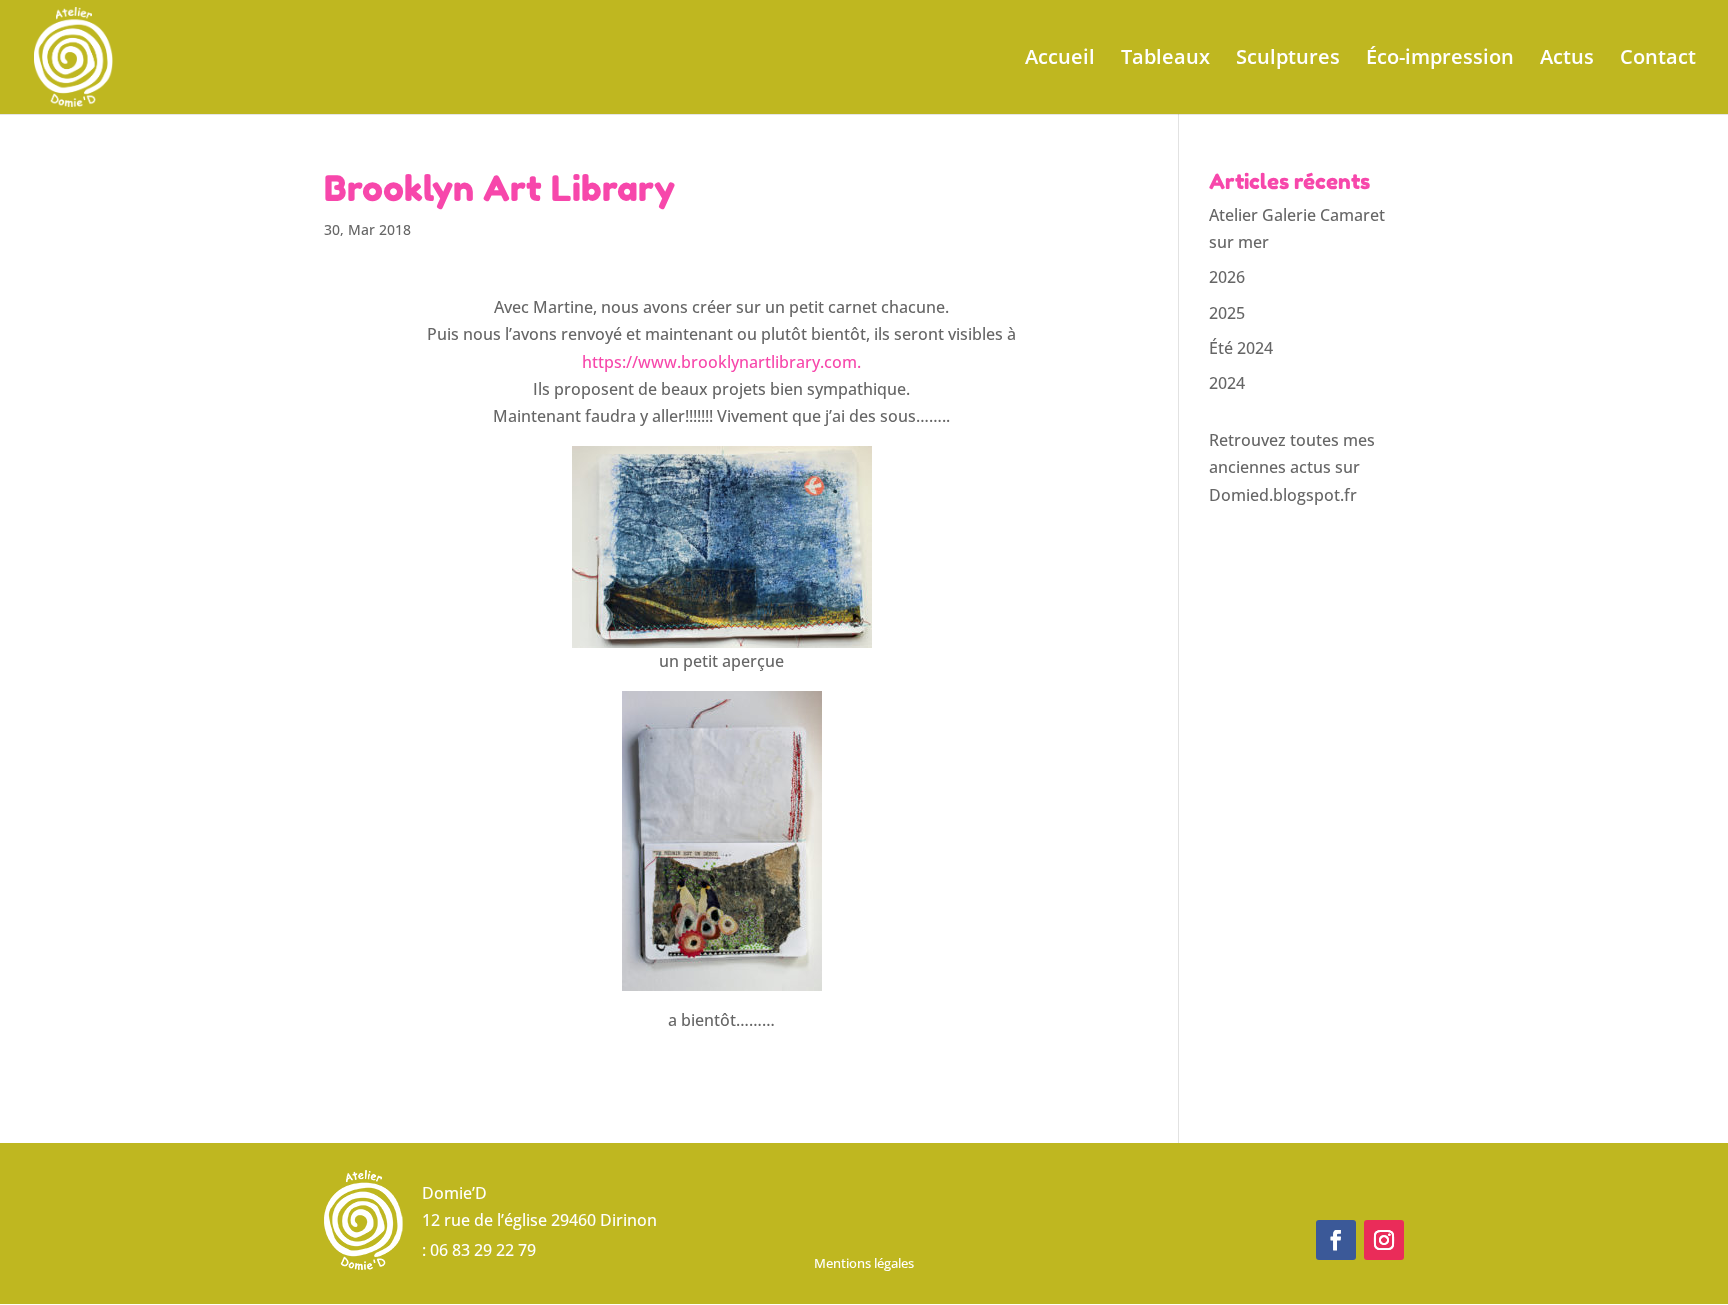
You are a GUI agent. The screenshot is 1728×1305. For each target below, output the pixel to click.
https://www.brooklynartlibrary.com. (721, 362)
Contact (1658, 60)
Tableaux (1165, 60)
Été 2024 (1241, 348)
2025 (1227, 313)
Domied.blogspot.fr (1283, 495)
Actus (1567, 60)
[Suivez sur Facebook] (1336, 1240)
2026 (1227, 277)
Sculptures (1288, 60)
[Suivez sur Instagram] (1384, 1240)
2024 (1227, 383)
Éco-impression (1440, 60)
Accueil (1060, 60)
